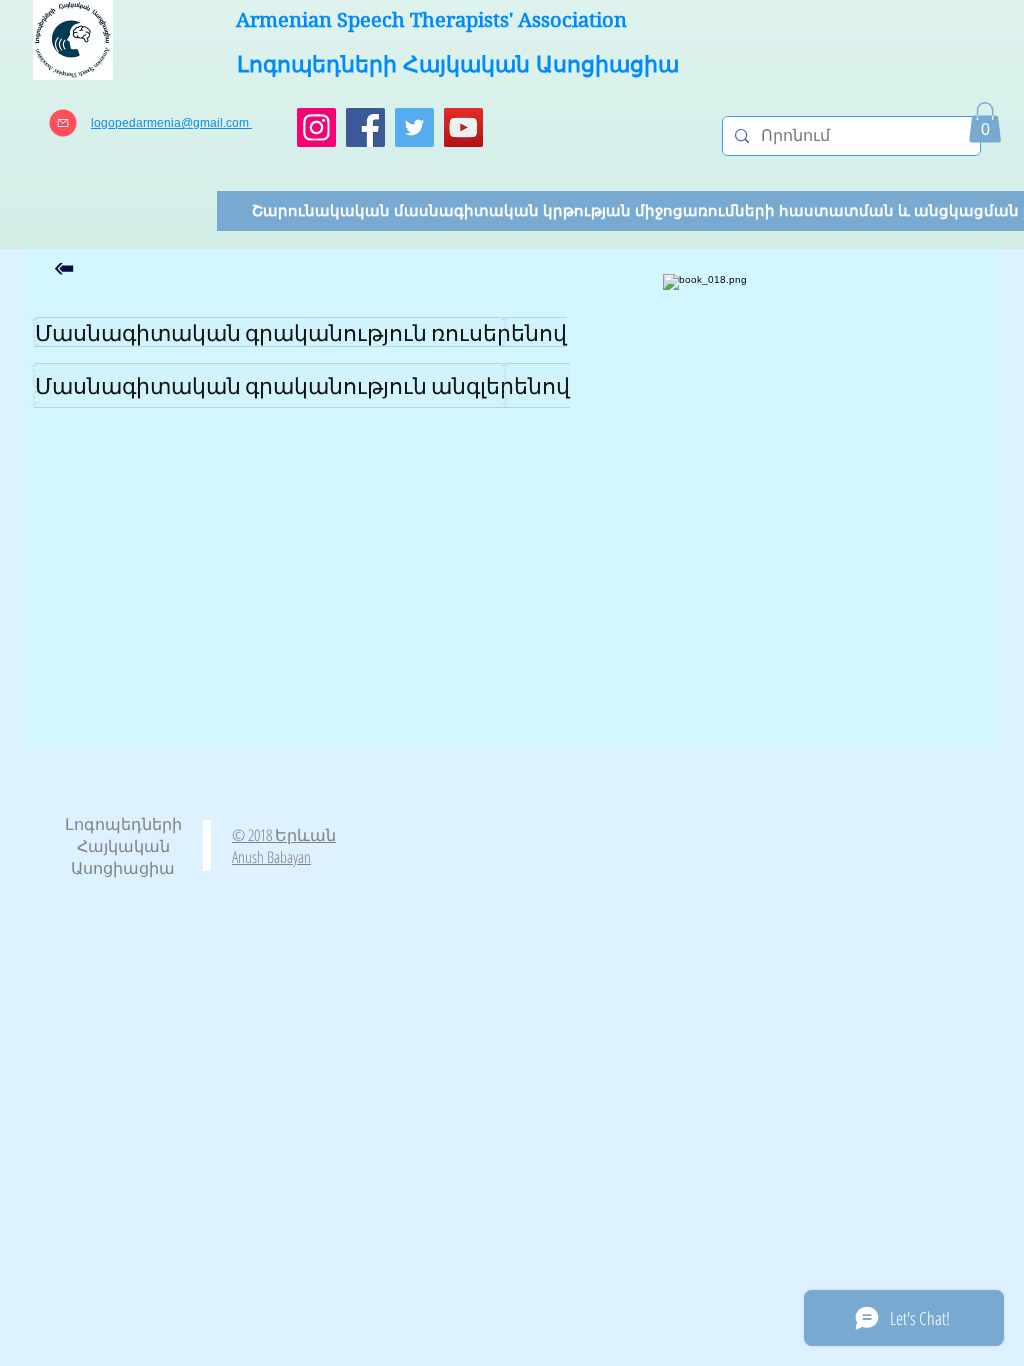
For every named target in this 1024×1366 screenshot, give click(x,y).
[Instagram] (316, 127)
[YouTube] (463, 127)
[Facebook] (365, 127)
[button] (985, 122)
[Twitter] (414, 127)
